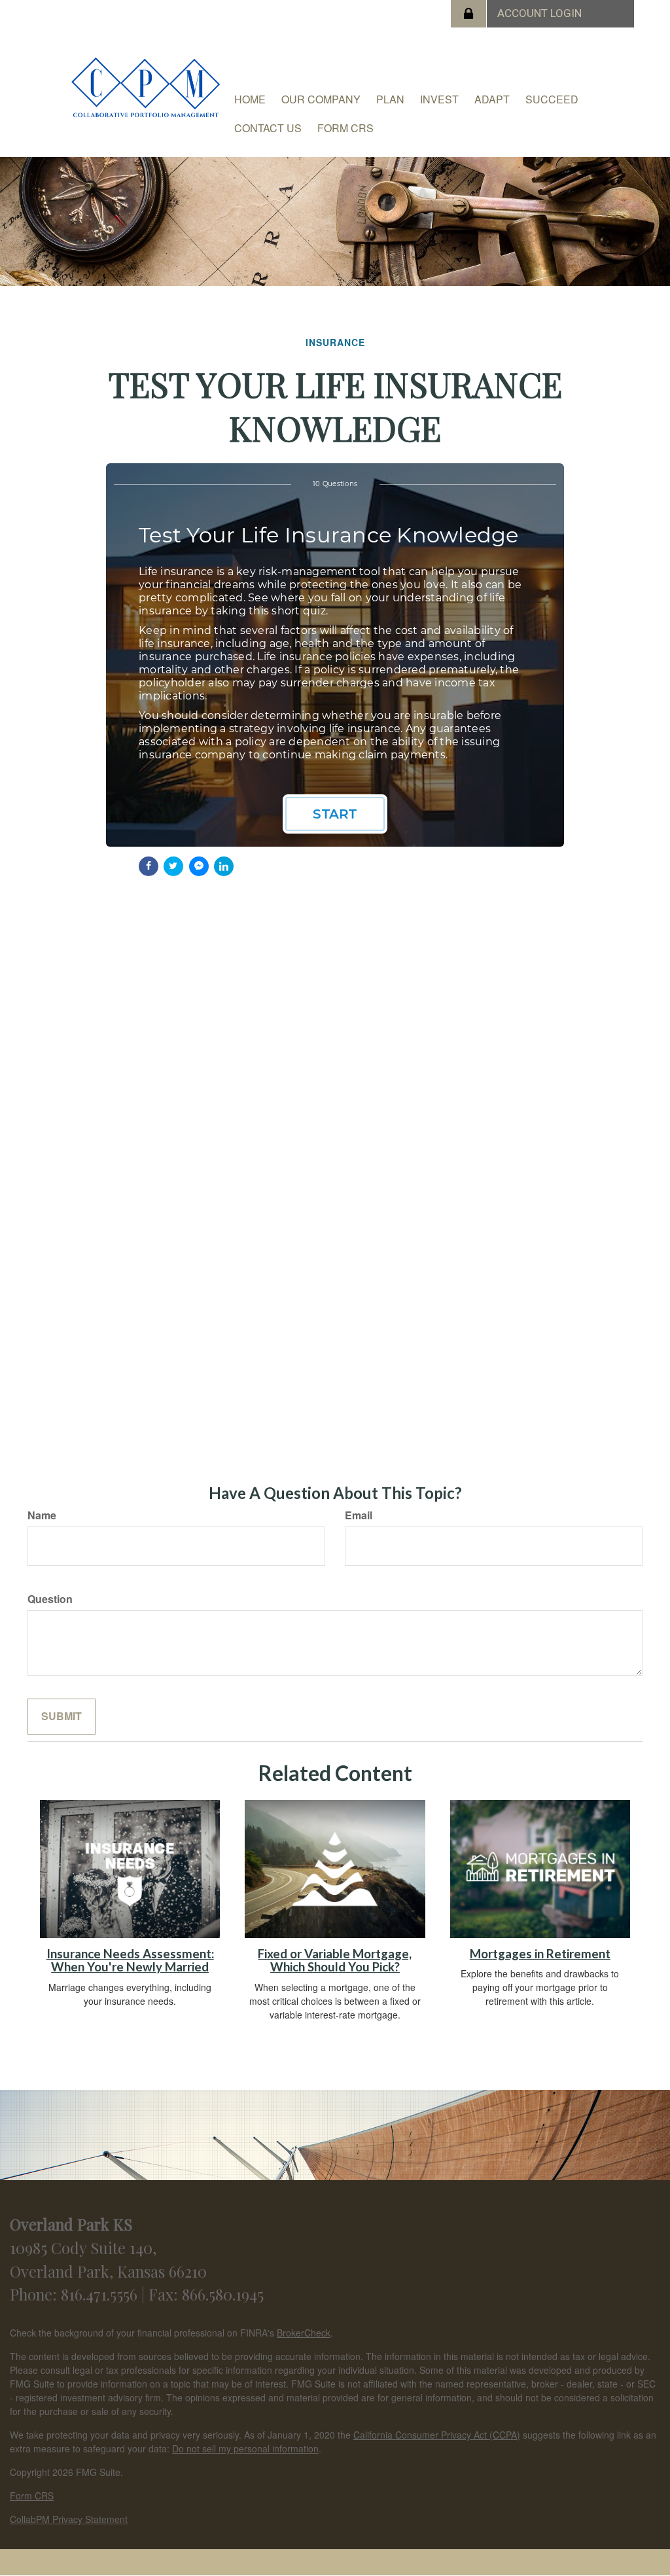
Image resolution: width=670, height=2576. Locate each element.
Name (42, 1515)
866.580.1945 (223, 2294)
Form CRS (32, 2496)
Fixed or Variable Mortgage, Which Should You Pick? (335, 1961)
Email (359, 1515)
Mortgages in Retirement (540, 1954)
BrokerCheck (304, 2333)
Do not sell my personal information (245, 2448)
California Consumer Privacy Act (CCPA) (437, 2435)
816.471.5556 (101, 2294)
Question (50, 1599)
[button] (321, 99)
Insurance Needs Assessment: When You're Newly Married (130, 1961)
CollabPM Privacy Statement (69, 2519)
